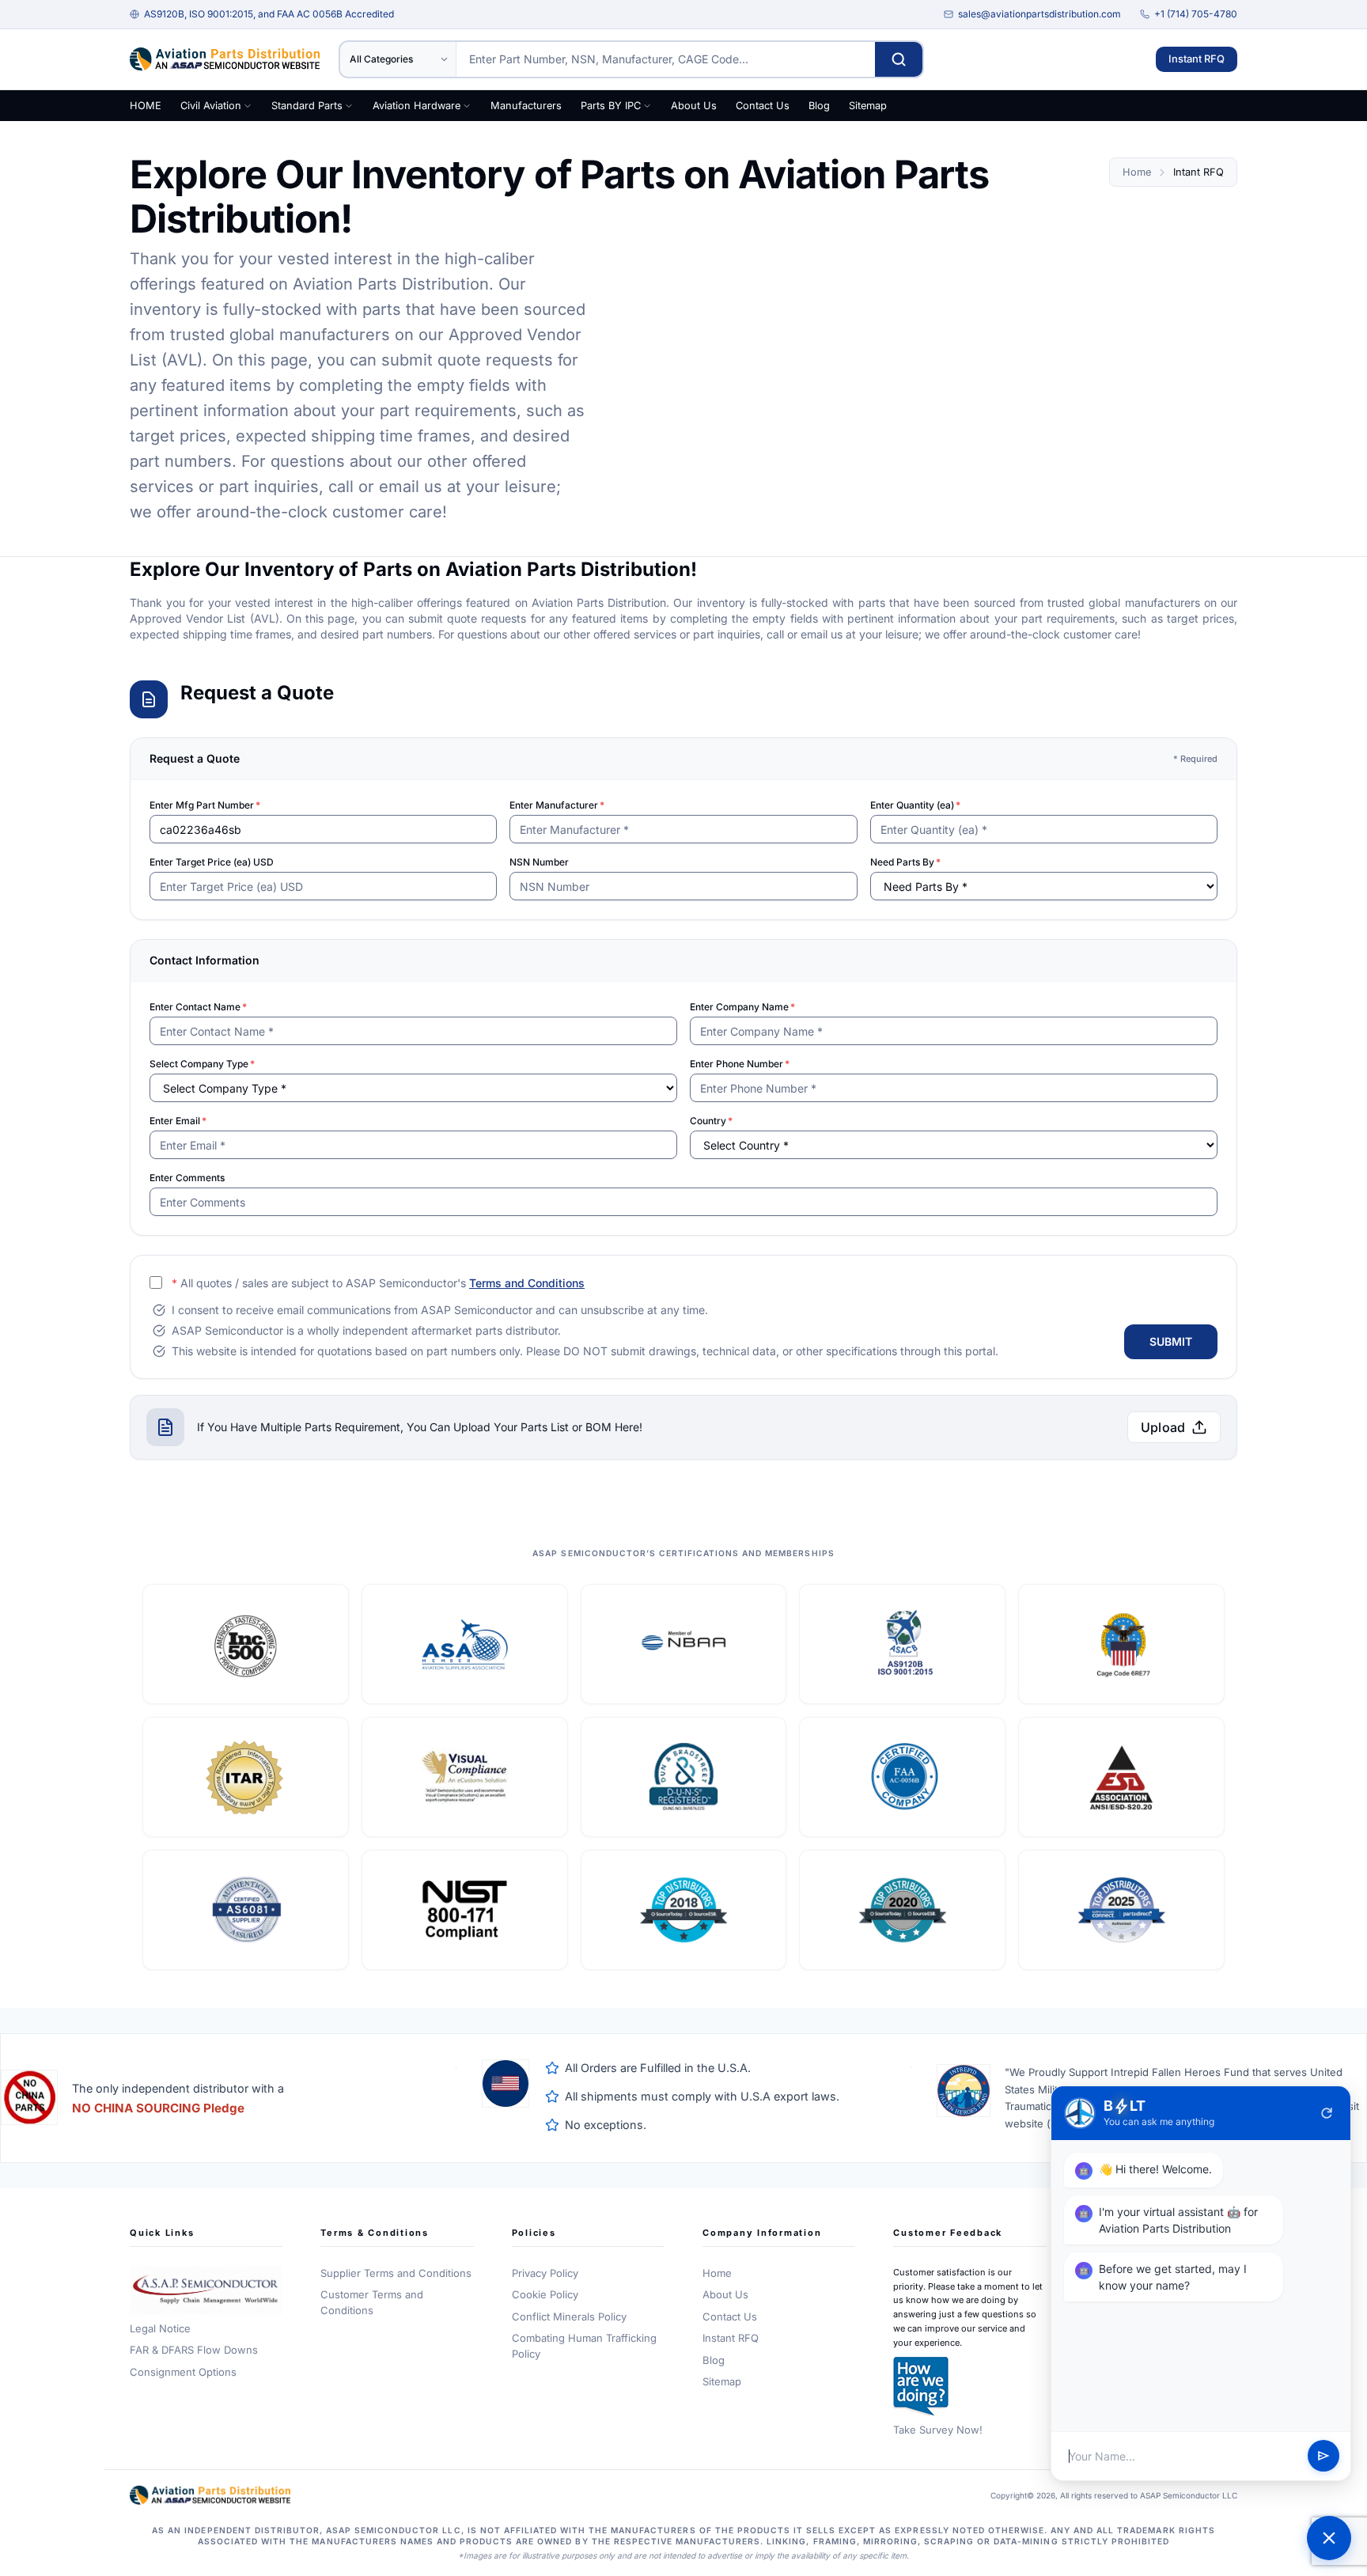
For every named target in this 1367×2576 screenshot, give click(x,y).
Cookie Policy (545, 2294)
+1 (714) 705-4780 (1196, 14)
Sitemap (868, 106)
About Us (694, 106)
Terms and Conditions (527, 1283)
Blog (819, 106)
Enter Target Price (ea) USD (212, 862)
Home (1137, 172)
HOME (146, 106)
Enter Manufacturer (557, 805)
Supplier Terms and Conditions (396, 2273)
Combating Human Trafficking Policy (584, 2346)
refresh (1327, 2113)
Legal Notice (160, 2328)
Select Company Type (202, 1064)
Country (711, 1121)
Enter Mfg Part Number (205, 805)
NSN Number (539, 862)
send (1323, 2457)
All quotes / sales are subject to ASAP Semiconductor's (378, 1283)
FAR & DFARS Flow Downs (194, 2350)
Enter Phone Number (740, 1064)
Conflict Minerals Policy (569, 2317)
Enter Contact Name (198, 1007)
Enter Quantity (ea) (915, 805)
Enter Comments (187, 1178)
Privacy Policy (545, 2273)
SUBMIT (1171, 1341)
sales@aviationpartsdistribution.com (1039, 14)
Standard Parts (307, 106)
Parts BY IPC (611, 106)
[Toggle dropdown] (248, 106)
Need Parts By (905, 862)
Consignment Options (183, 2372)
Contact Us (763, 106)
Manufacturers (526, 106)
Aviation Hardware (417, 106)
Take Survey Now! (938, 2430)
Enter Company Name (742, 1007)
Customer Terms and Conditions (372, 2302)
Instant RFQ (1197, 59)
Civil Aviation (211, 106)
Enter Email (178, 1121)
